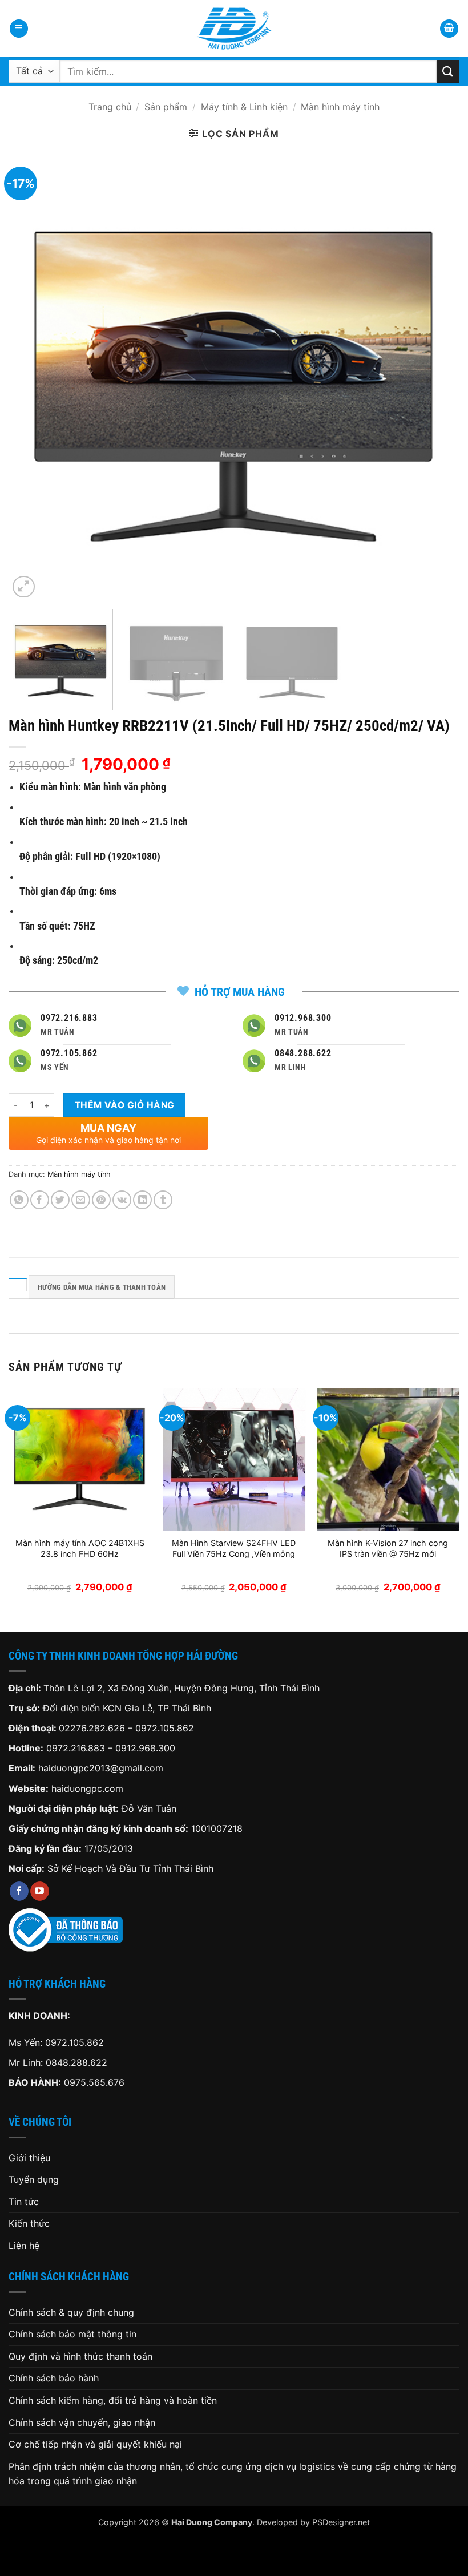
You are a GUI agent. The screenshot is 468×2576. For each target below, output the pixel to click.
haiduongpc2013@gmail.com (101, 1768)
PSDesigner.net (341, 2522)
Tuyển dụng (34, 2179)
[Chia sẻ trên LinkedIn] (142, 1200)
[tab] (18, 1285)
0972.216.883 (76, 1748)
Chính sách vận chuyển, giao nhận (82, 2422)
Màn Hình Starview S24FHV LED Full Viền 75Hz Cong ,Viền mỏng (234, 1548)
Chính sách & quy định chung (71, 2312)
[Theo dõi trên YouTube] (40, 1891)
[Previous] (32, 375)
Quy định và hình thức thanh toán (80, 2356)
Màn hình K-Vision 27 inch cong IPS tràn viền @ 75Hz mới (388, 1548)
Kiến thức (29, 2223)
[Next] (436, 375)
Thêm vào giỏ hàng (125, 1105)
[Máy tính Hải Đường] (234, 29)
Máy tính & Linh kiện (244, 107)
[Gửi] (448, 71)
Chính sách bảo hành (54, 2378)
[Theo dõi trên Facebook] (19, 1891)
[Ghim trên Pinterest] (101, 1200)
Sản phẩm (166, 107)
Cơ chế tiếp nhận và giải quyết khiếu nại (95, 2444)
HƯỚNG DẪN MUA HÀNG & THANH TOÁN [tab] (102, 1287)
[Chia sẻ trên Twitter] (60, 1200)
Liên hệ (24, 2246)
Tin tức (24, 2202)
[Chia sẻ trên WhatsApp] (19, 1200)
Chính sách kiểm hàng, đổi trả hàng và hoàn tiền (113, 2400)
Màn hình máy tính (340, 107)
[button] (19, 29)
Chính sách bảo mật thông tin (72, 2334)
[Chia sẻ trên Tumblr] (163, 1200)
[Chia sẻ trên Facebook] (40, 1200)
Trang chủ (110, 107)
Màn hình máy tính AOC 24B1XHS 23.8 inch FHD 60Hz (80, 1548)
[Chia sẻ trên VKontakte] (122, 1200)
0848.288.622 (76, 2062)
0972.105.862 (165, 1728)
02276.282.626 (93, 1728)
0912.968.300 (145, 1748)
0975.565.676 (94, 2082)
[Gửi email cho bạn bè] (81, 1200)
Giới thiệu (29, 2158)
